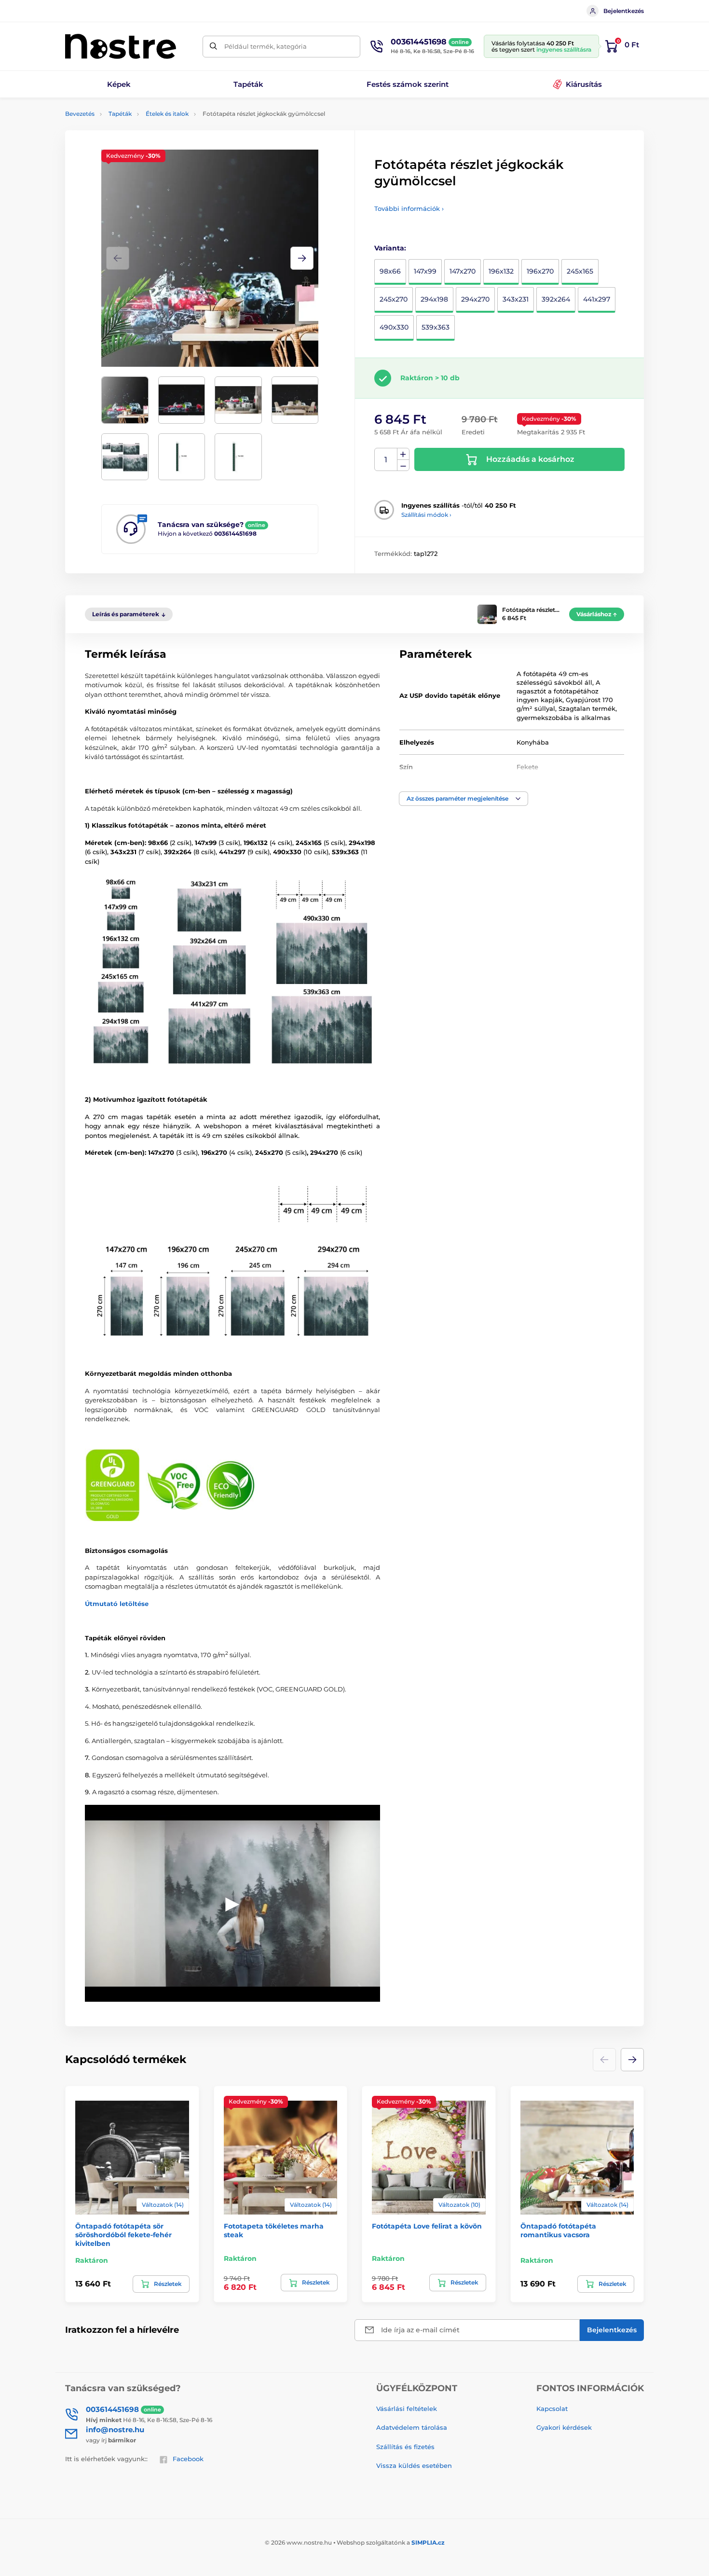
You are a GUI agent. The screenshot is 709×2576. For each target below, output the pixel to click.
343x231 (516, 299)
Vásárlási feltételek (407, 2409)
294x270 (475, 299)
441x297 (597, 299)
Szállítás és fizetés (405, 2447)
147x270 (463, 271)
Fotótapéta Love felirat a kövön (427, 2226)
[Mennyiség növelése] (403, 454)
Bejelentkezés (624, 11)
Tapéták (120, 114)
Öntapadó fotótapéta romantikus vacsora (558, 2230)
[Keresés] (213, 47)
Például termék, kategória (266, 46)
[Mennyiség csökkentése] (403, 465)
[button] (302, 258)
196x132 (501, 271)
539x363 (436, 327)
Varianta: (390, 248)
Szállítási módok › (426, 515)
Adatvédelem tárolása (412, 2427)
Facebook (188, 2459)
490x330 (394, 327)
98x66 (390, 271)
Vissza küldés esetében (414, 2465)
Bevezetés (80, 114)
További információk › (409, 208)
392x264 (556, 299)
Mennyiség (386, 460)
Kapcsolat (552, 2409)
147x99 (425, 271)
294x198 (434, 299)
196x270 (540, 271)
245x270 (394, 299)
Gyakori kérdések (564, 2427)
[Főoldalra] (121, 46)
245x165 (580, 271)
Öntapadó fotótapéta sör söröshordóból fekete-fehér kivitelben (123, 2235)
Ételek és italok (167, 114)
